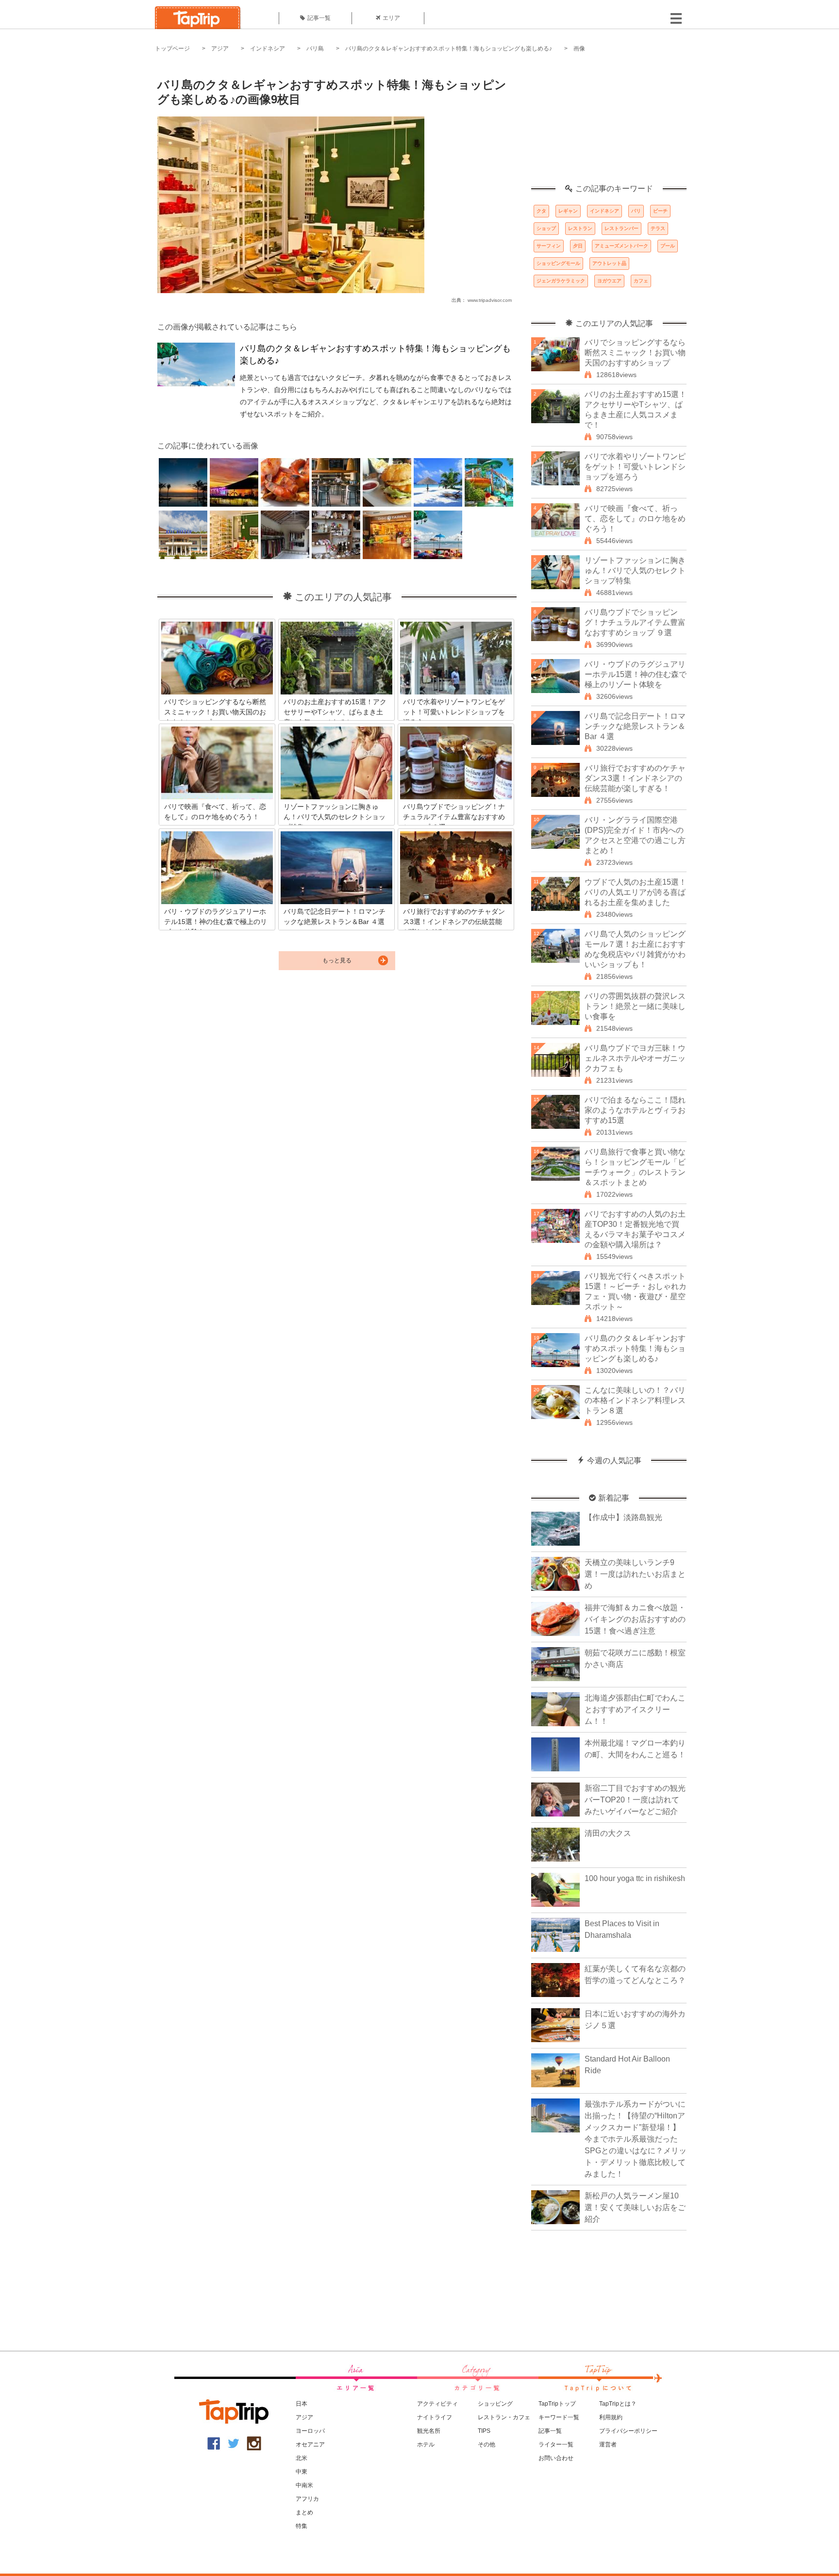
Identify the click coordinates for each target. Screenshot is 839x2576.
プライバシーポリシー (628, 2431)
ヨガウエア (609, 281)
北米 (302, 2458)
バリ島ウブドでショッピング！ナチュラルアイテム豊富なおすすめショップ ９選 (635, 622)
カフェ (641, 281)
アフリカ (307, 2499)
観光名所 (429, 2431)
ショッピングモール (558, 263)
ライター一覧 (556, 2444)
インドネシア (268, 49)
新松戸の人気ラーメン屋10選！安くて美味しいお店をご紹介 (635, 2207)
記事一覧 (319, 18)
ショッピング (495, 2404)
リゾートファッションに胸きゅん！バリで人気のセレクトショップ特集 (635, 570)
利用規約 (611, 2417)
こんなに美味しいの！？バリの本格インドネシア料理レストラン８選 (635, 1400)
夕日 (578, 246)
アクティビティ (437, 2404)
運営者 (608, 2444)
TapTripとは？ (618, 2404)
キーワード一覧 (559, 2417)
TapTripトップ (557, 2404)
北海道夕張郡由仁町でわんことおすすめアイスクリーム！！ (635, 1709)
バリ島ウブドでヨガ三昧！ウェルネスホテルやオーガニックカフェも (635, 1058)
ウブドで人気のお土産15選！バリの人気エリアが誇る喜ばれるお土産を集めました (636, 892)
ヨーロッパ (310, 2431)
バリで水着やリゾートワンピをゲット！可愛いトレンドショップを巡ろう (635, 467)
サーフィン (549, 246)
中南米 (304, 2485)
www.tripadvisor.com (490, 300)
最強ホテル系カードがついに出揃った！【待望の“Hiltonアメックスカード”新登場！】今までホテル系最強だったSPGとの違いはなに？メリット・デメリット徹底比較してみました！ (636, 2139)
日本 (302, 2404)
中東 (302, 2472)
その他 (487, 2444)
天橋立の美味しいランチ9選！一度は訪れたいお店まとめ (635, 1574)
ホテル (426, 2444)
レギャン (568, 211)
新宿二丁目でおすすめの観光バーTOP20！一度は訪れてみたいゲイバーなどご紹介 (635, 1800)
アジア (220, 49)
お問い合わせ (556, 2458)
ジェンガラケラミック (561, 281)
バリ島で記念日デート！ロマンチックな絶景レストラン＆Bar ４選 (635, 726)
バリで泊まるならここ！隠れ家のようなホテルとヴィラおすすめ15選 (635, 1110)
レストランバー (621, 228)
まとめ (304, 2512)
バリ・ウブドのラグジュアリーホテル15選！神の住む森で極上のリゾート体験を (636, 674)
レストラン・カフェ (504, 2417)
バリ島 (315, 49)
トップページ (172, 49)
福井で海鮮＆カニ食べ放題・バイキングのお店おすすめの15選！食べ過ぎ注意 (635, 1619)
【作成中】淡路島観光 (623, 1517)
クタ (541, 211)
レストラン (580, 228)
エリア (391, 18)
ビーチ (660, 211)
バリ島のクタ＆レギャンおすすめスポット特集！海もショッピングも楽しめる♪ (449, 49)
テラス (658, 228)
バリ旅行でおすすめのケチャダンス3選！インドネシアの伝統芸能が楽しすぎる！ (635, 778)
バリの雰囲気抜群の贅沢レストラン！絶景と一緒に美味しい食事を (635, 1006)
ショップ (546, 228)
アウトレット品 (609, 263)
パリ (636, 211)
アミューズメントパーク (621, 246)
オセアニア (310, 2444)
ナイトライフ (435, 2417)
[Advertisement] (609, 124)
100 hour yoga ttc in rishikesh (635, 1878)
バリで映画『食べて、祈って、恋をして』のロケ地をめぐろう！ (635, 519)
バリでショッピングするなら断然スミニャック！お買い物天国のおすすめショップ (635, 353)
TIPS (484, 2431)
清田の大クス (608, 1833)
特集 (302, 2526)
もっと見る (337, 960)
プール (668, 246)
